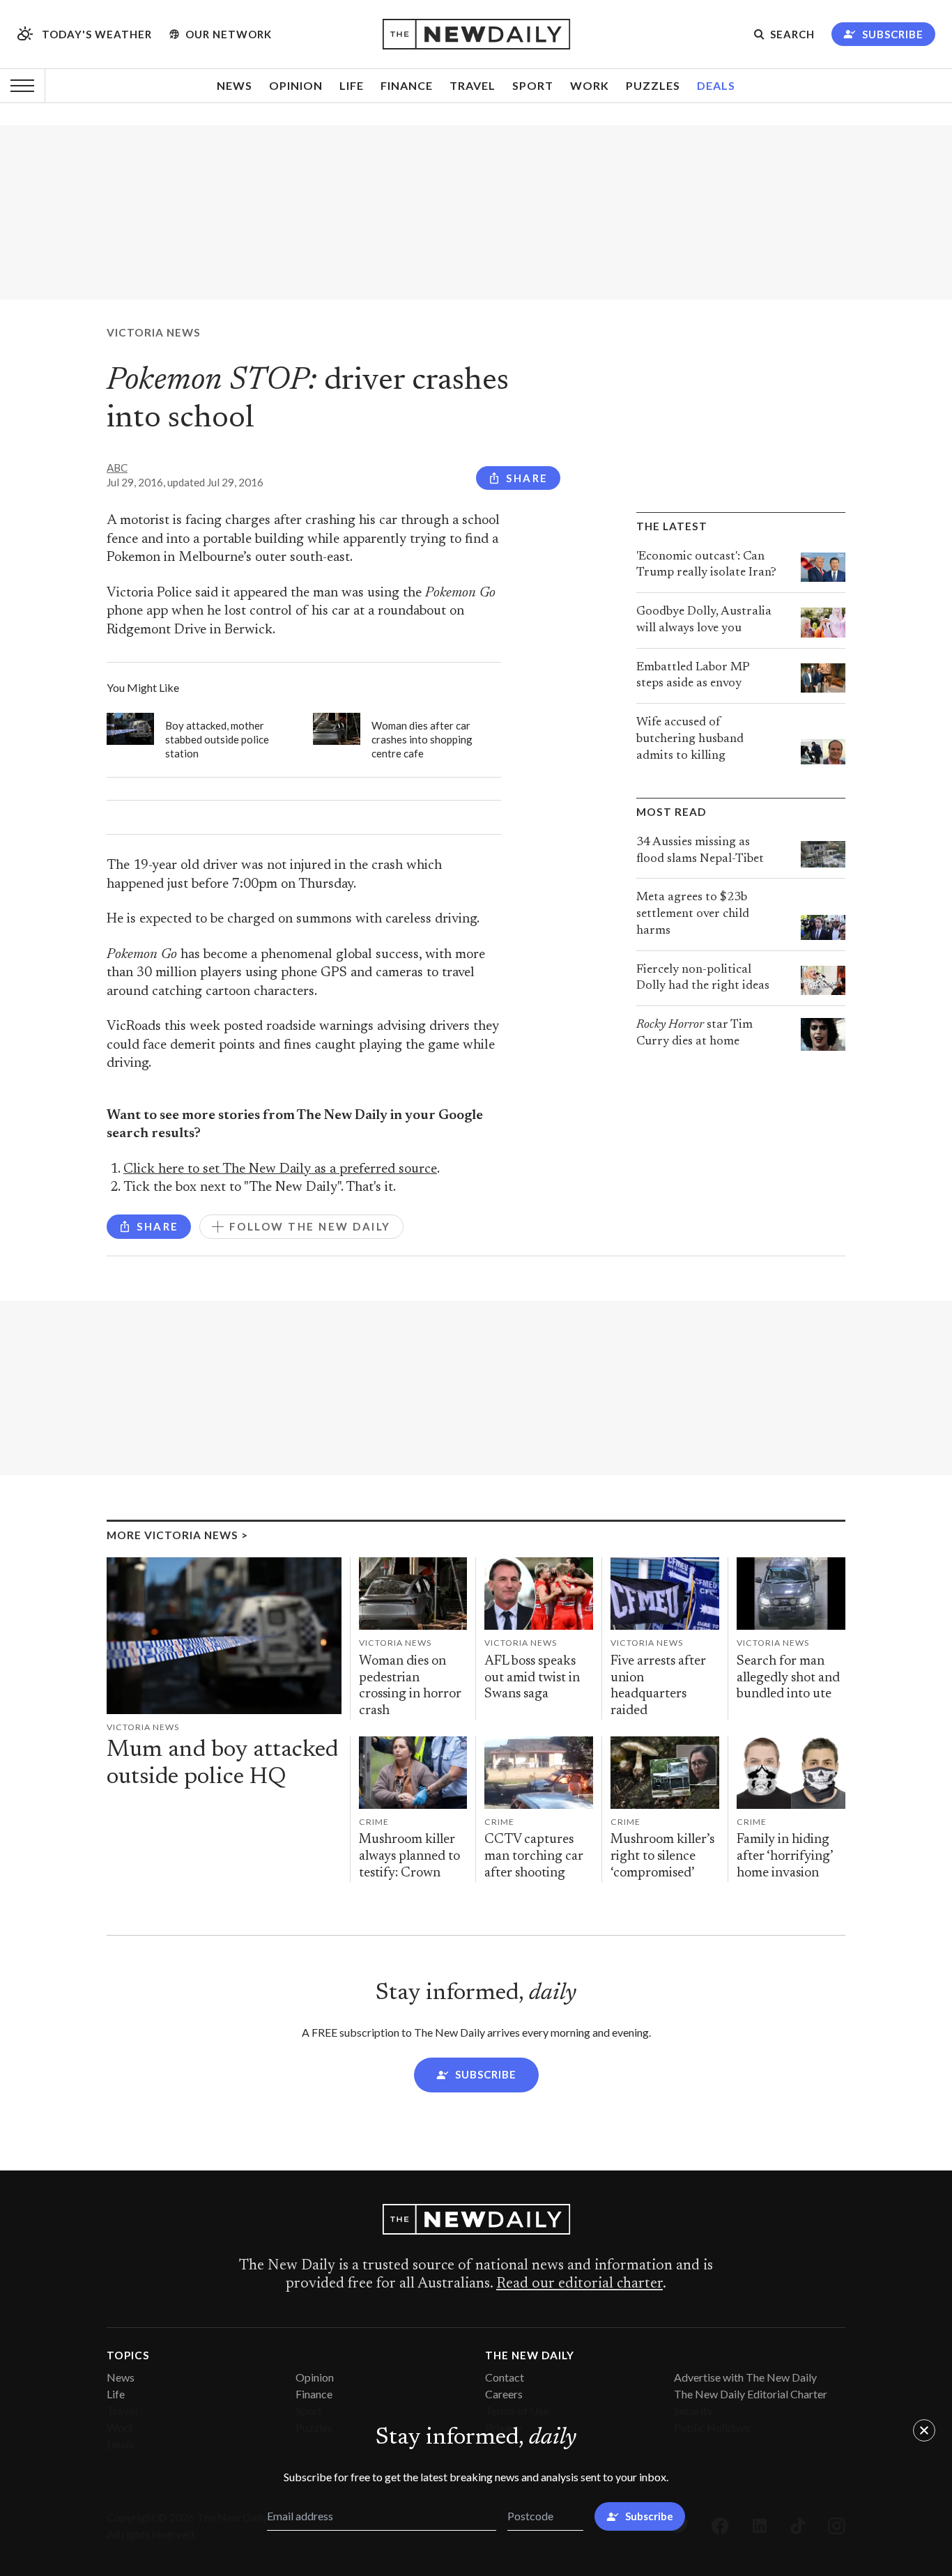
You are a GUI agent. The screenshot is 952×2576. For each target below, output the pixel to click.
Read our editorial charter (579, 2284)
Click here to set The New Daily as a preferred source (280, 1170)
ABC (117, 468)
